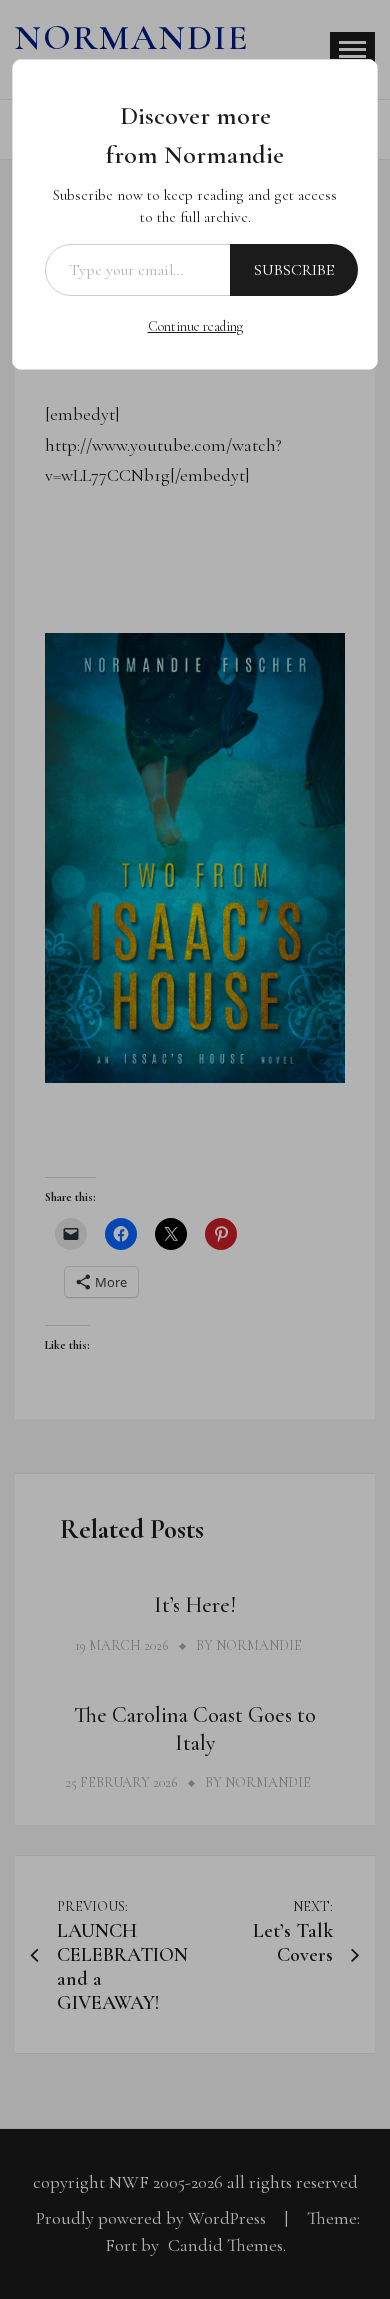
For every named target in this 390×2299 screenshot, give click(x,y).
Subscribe (294, 270)
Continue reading (195, 326)
